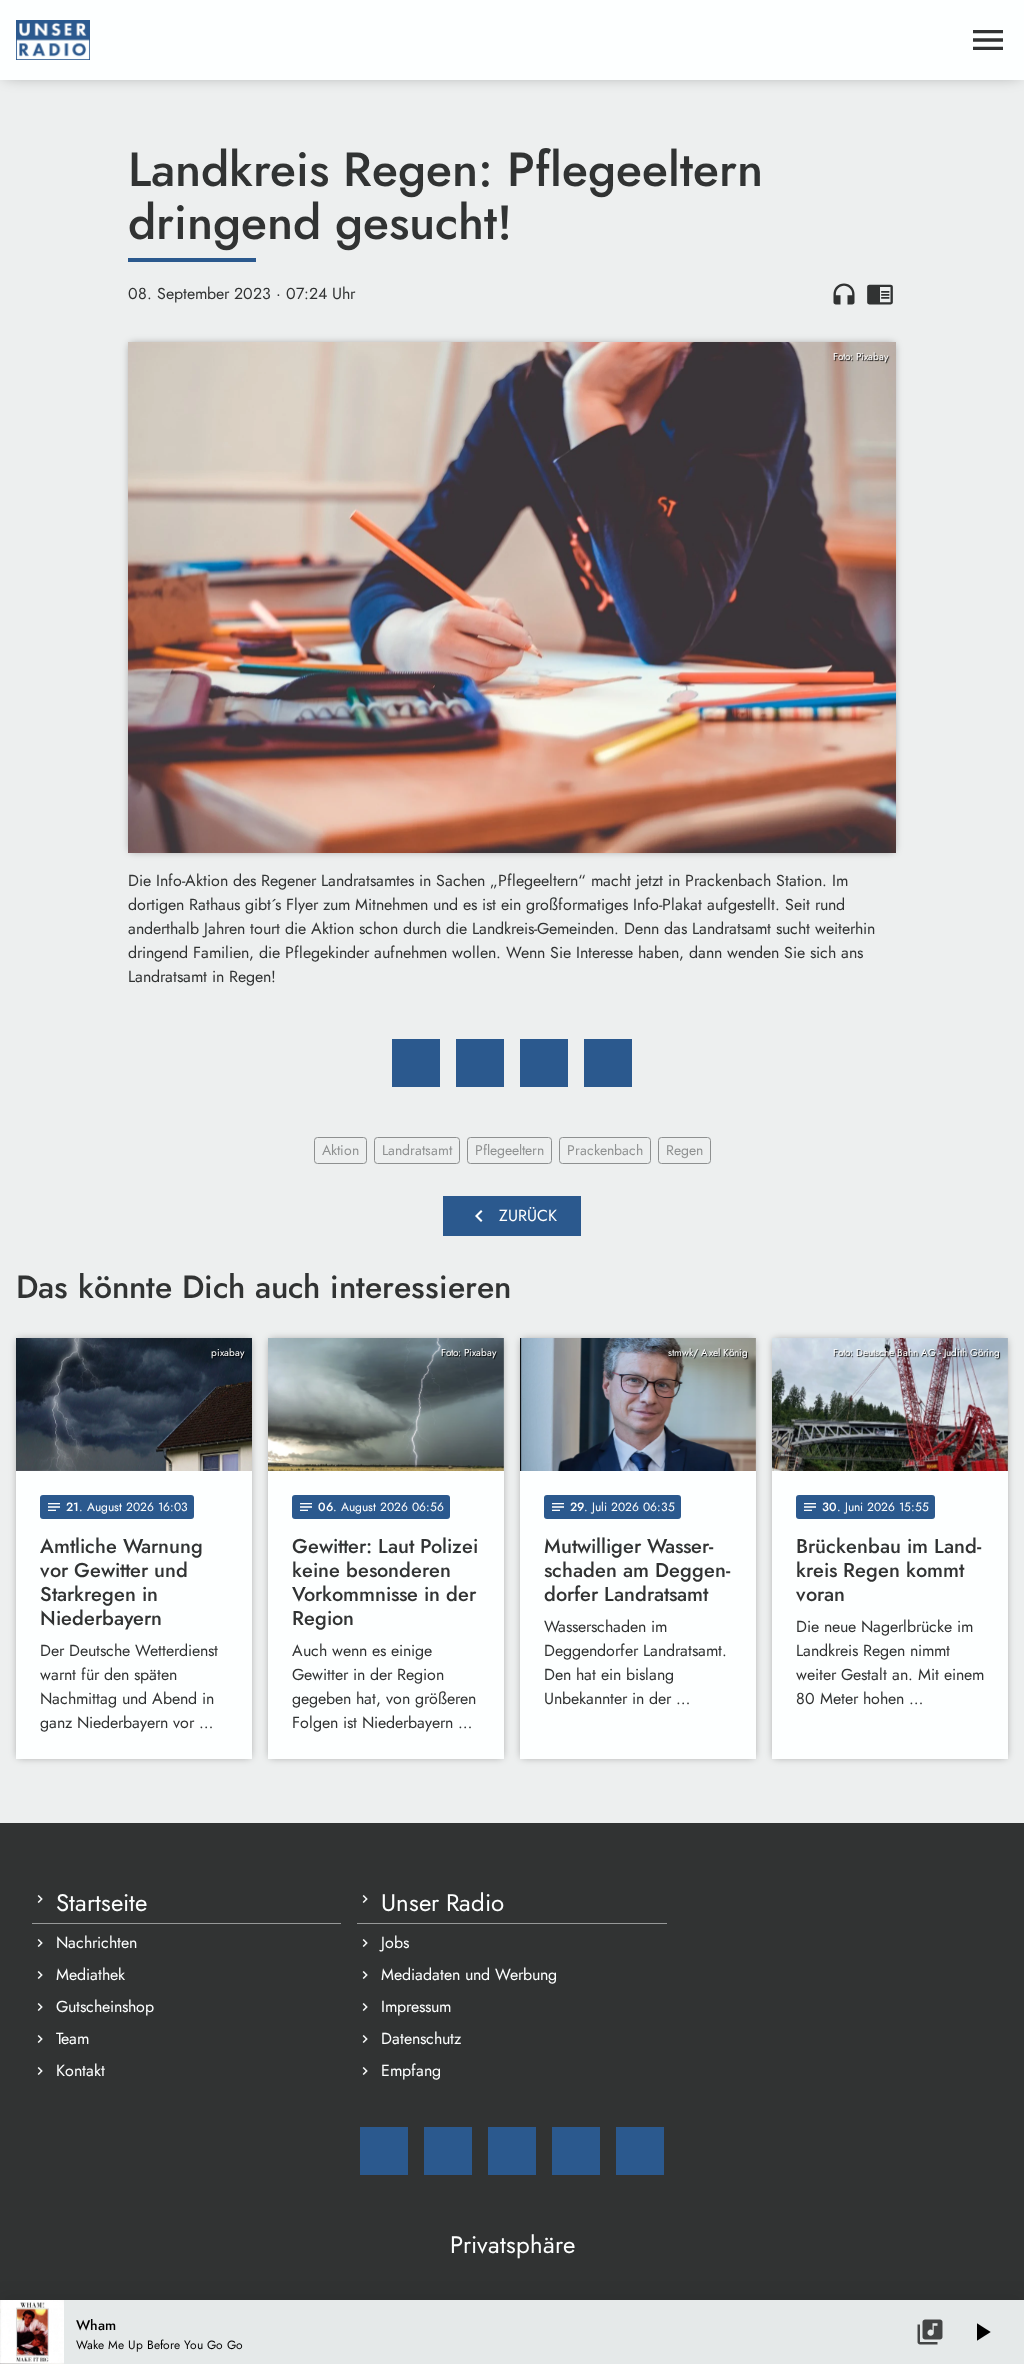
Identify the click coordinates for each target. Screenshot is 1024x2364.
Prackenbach (605, 1150)
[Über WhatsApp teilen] (544, 1063)
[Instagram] (512, 2151)
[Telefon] (576, 2151)
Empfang (411, 2070)
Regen (684, 1150)
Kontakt (80, 2070)
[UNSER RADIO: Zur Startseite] (488, 40)
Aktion (340, 1150)
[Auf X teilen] (480, 1063)
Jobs (395, 1942)
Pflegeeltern (509, 1150)
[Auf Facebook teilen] (416, 1063)
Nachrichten (96, 1942)
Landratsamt (417, 1150)
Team (72, 2038)
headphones (844, 294)
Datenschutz (421, 2038)
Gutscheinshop (105, 2006)
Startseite (101, 1903)
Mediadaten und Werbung (469, 1974)
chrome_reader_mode (880, 294)
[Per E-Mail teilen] (608, 1063)
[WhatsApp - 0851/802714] (640, 2151)
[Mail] (384, 2151)
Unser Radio (442, 1903)
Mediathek (90, 1974)
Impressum (416, 2006)
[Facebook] (448, 2151)
